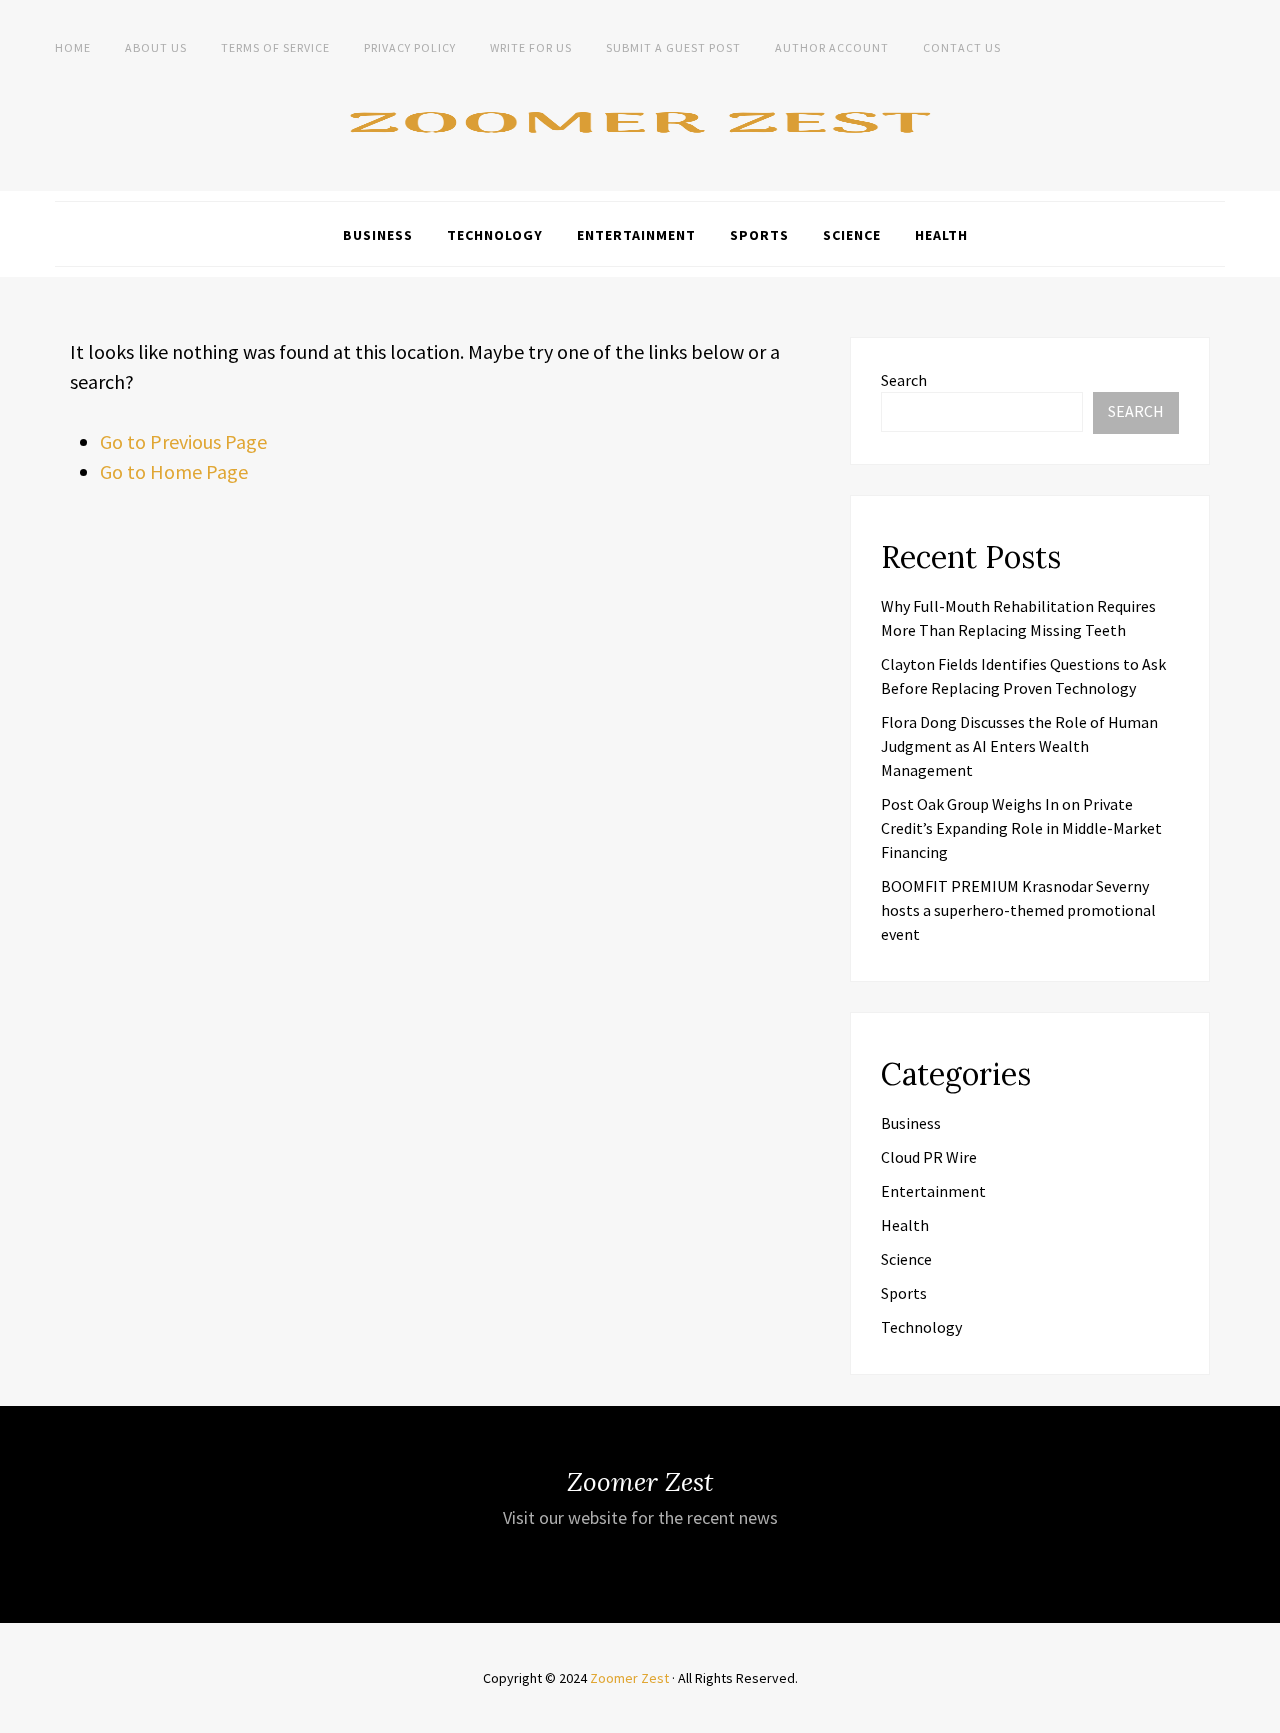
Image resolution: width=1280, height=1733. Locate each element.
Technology (495, 235)
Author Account (832, 47)
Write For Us (531, 47)
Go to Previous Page (183, 441)
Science (852, 235)
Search (904, 380)
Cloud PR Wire (929, 1157)
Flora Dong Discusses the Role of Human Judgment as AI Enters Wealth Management (1019, 746)
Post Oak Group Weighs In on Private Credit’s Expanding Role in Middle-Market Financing (1021, 828)
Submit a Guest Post (673, 47)
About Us (156, 47)
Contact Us (962, 47)
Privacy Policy (410, 47)
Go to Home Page (174, 471)
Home (73, 47)
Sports (759, 235)
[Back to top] (1260, 1713)
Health (941, 235)
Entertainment (636, 235)
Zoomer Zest (629, 1678)
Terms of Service (275, 47)
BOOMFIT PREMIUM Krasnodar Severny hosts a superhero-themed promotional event (1018, 910)
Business (378, 235)
